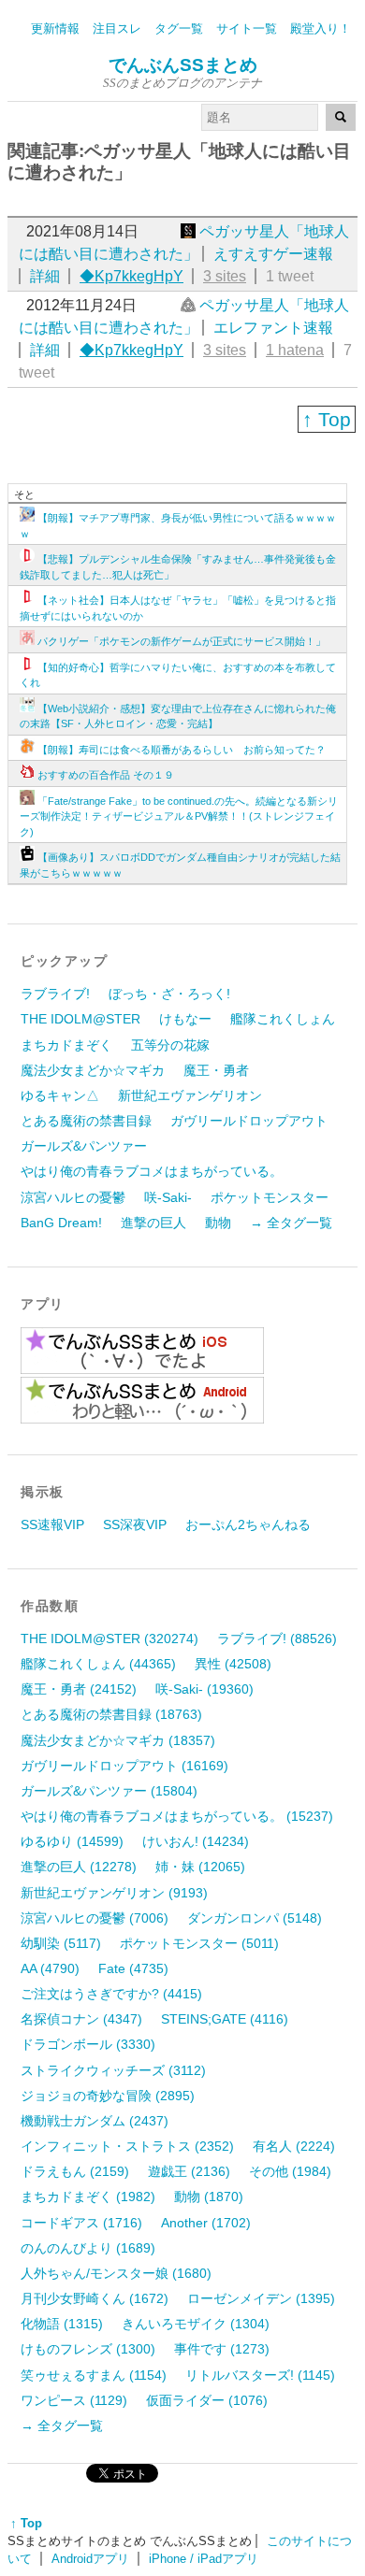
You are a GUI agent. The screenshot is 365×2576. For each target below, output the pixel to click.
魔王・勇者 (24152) (79, 1689)
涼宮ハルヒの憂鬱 (73, 1197)
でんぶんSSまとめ (183, 65)
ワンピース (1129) (74, 2400)
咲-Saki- (168, 1197)
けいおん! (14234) (196, 1841)
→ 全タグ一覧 (291, 1223)
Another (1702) (206, 2223)
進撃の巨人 (153, 1223)
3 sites (225, 276)
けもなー (185, 1019)
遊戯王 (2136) (189, 2171)
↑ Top (327, 419)
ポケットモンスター (270, 1197)
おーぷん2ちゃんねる (248, 1524)
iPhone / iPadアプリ (204, 2559)
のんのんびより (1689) (88, 2248)
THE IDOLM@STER (80, 1019)
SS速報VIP (52, 1524)
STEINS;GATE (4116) (225, 2019)
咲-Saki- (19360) (204, 1689)
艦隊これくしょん (283, 1019)
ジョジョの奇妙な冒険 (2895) (108, 2096)
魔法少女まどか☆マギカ (93, 1070)
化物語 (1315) (62, 2324)
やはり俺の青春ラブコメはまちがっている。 (152, 1171)
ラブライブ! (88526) (277, 1639)
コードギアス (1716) (81, 2223)
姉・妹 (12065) (200, 1867)
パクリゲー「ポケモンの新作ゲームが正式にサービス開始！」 (182, 641)
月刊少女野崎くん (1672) (95, 2298)
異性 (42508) (233, 1664)
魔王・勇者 (216, 1070)
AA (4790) (50, 1968)
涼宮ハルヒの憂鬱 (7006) (95, 1918)
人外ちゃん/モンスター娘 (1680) (116, 2273)
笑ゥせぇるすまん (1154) (94, 2375)
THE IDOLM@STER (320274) (109, 1639)
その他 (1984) (290, 2171)
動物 (218, 1223)
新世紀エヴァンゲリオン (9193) (114, 1893)
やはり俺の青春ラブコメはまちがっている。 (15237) (177, 1816)
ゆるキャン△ (60, 1095)
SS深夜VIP (135, 1524)
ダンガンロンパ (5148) (255, 1918)
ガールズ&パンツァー (84, 1146)
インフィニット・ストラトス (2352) (127, 2146)
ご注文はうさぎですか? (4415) (111, 1994)
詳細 (45, 276)
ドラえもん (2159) (75, 2171)
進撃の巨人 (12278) (79, 1867)
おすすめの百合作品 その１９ (106, 775)
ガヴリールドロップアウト (249, 1121)
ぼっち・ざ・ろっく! (169, 994)
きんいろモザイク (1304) (196, 2324)
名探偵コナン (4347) (81, 2019)
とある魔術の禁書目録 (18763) (111, 1714)
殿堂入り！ (321, 29)
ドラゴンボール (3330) (88, 2044)
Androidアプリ (90, 2559)
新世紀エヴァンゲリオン (190, 1095)
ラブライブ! (55, 994)
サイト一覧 (247, 29)
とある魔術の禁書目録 (86, 1121)
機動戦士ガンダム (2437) (95, 2121)
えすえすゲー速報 (273, 254)
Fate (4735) (133, 1968)
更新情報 (55, 29)
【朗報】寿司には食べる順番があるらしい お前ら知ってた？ (182, 750)
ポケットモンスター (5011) (199, 1943)
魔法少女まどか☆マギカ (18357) (118, 1740)
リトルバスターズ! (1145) (260, 2375)
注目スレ (117, 29)
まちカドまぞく (66, 1045)
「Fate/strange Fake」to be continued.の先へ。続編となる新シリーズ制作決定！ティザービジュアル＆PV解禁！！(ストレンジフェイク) (179, 816)
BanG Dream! (61, 1223)
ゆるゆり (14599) (72, 1841)
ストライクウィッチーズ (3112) (113, 2070)
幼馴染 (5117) (61, 1943)
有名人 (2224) (294, 2146)
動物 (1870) (209, 2197)
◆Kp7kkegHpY (131, 276)
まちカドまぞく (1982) (88, 2197)
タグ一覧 (179, 29)
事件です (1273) (222, 2349)
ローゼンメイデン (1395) (261, 2298)
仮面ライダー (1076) (207, 2400)
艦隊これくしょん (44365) (98, 1664)
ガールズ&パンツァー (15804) (109, 1791)
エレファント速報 (273, 328)
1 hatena (295, 350)
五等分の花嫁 (170, 1045)
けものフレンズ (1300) (88, 2349)
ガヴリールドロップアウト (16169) (124, 1766)
